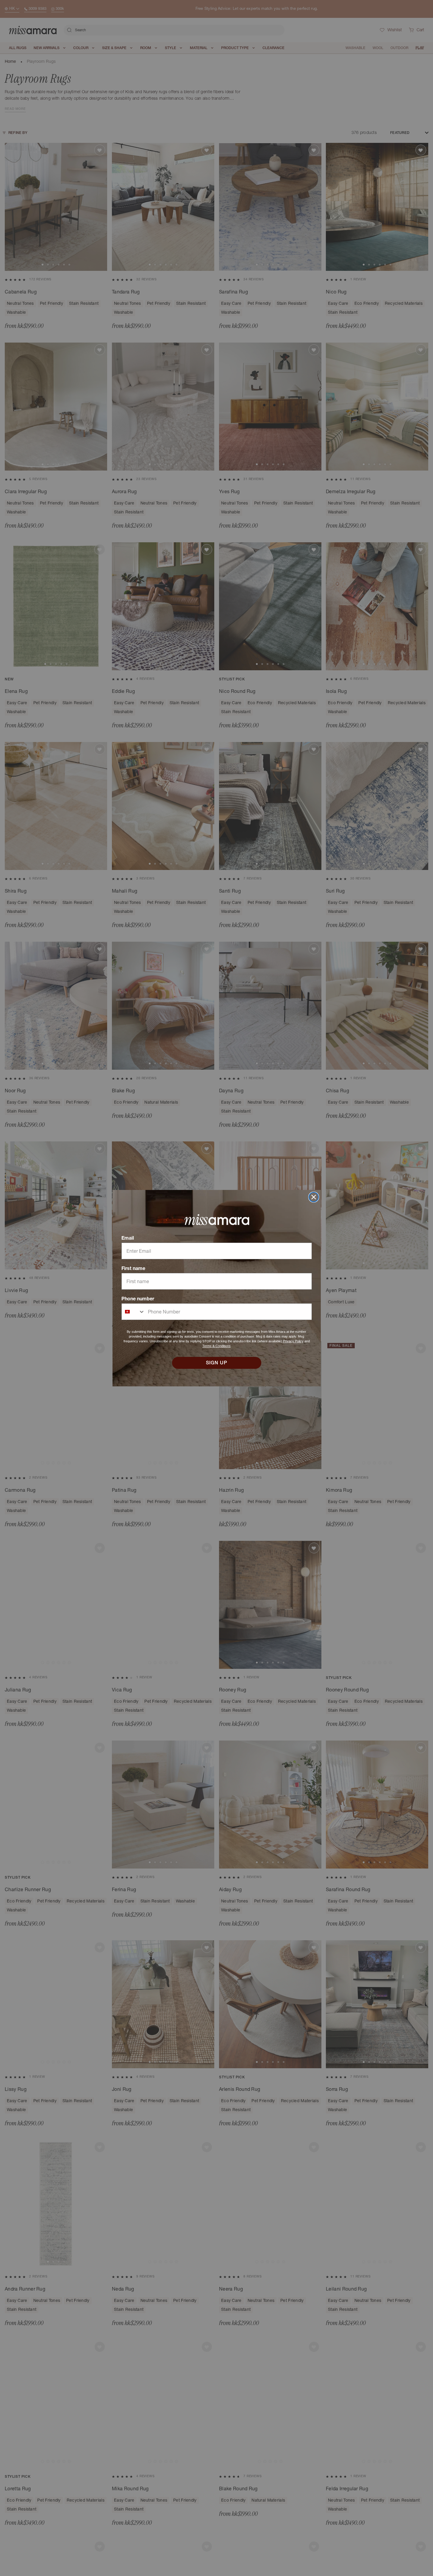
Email (128, 1238)
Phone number (138, 1299)
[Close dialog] (314, 1197)
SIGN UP (217, 1363)
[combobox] (133, 1312)
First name (133, 1268)
